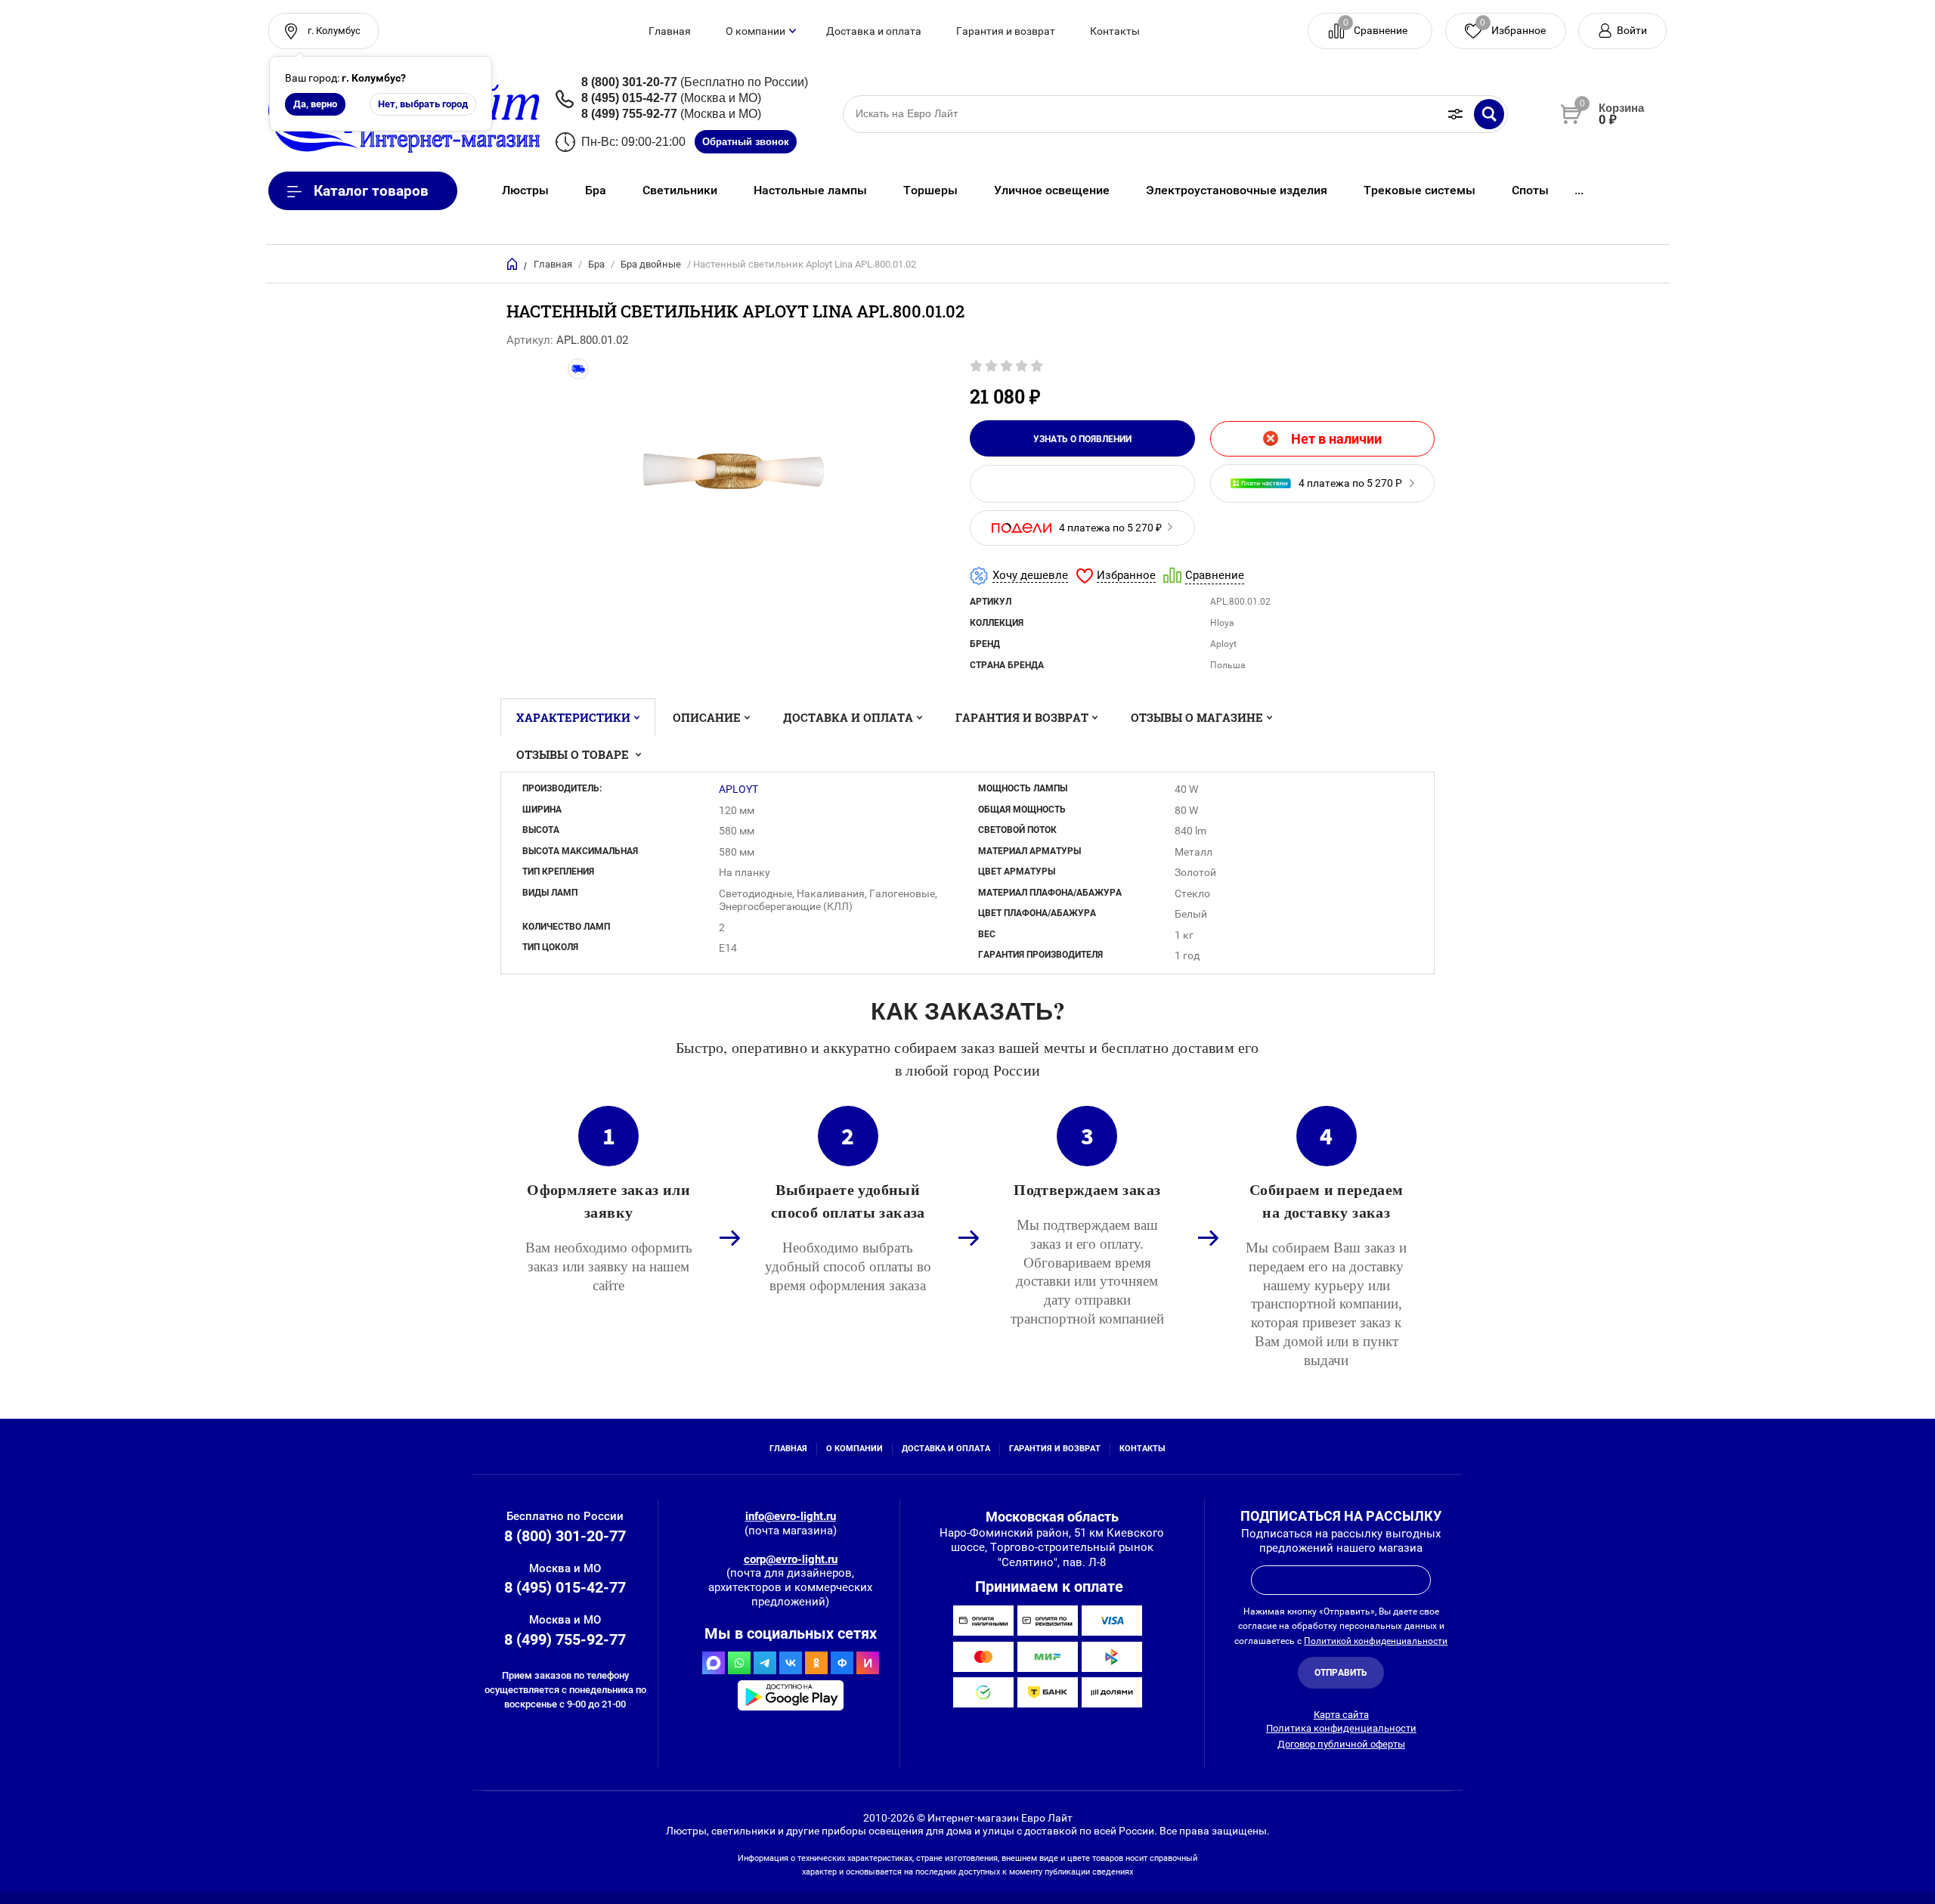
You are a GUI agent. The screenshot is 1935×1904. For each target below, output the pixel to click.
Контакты (1115, 31)
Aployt (738, 789)
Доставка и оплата (874, 31)
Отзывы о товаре (574, 754)
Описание (707, 717)
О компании (755, 31)
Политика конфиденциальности (1341, 1728)
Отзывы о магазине (1197, 717)
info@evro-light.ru (791, 1516)
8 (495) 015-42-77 (629, 98)
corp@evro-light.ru (791, 1559)
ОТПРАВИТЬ (1341, 1673)
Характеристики (573, 717)
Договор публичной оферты (1341, 1744)
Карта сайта (1341, 1715)
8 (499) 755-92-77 (629, 114)
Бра (596, 264)
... (1579, 190)
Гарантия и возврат (1006, 31)
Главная (670, 31)
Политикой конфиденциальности (1376, 1641)
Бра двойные (651, 264)
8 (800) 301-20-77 (629, 82)
